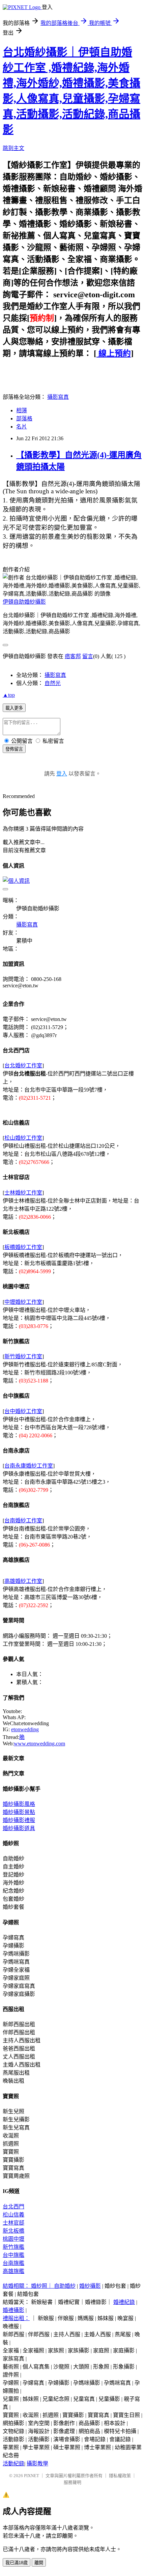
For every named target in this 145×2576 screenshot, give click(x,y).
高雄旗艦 (13, 2271)
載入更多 (14, 708)
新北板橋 (13, 2231)
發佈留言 (14, 749)
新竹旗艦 (13, 2247)
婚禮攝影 (13, 2310)
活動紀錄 (13, 2464)
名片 (22, 427)
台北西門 (13, 2207)
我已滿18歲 (17, 2563)
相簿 (22, 410)
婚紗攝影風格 (19, 1804)
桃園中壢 (13, 2239)
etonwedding (25, 1729)
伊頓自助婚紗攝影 (24, 602)
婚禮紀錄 (124, 2302)
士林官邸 (13, 2223)
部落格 (24, 419)
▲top (9, 695)
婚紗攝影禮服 (19, 1820)
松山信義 (13, 2215)
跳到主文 (13, 148)
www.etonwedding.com (39, 1744)
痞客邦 (73, 656)
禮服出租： (16, 2318)
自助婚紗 (65, 2286)
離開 (39, 2563)
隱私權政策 (120, 2476)
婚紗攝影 (90, 2286)
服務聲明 (72, 2482)
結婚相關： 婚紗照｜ (28, 2286)
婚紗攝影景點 (19, 1812)
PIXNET (32, 2476)
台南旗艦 (13, 2263)
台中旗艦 (13, 2255)
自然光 (53, 683)
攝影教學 (37, 2464)
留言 (88, 656)
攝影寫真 (58, 397)
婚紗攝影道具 (19, 1828)
